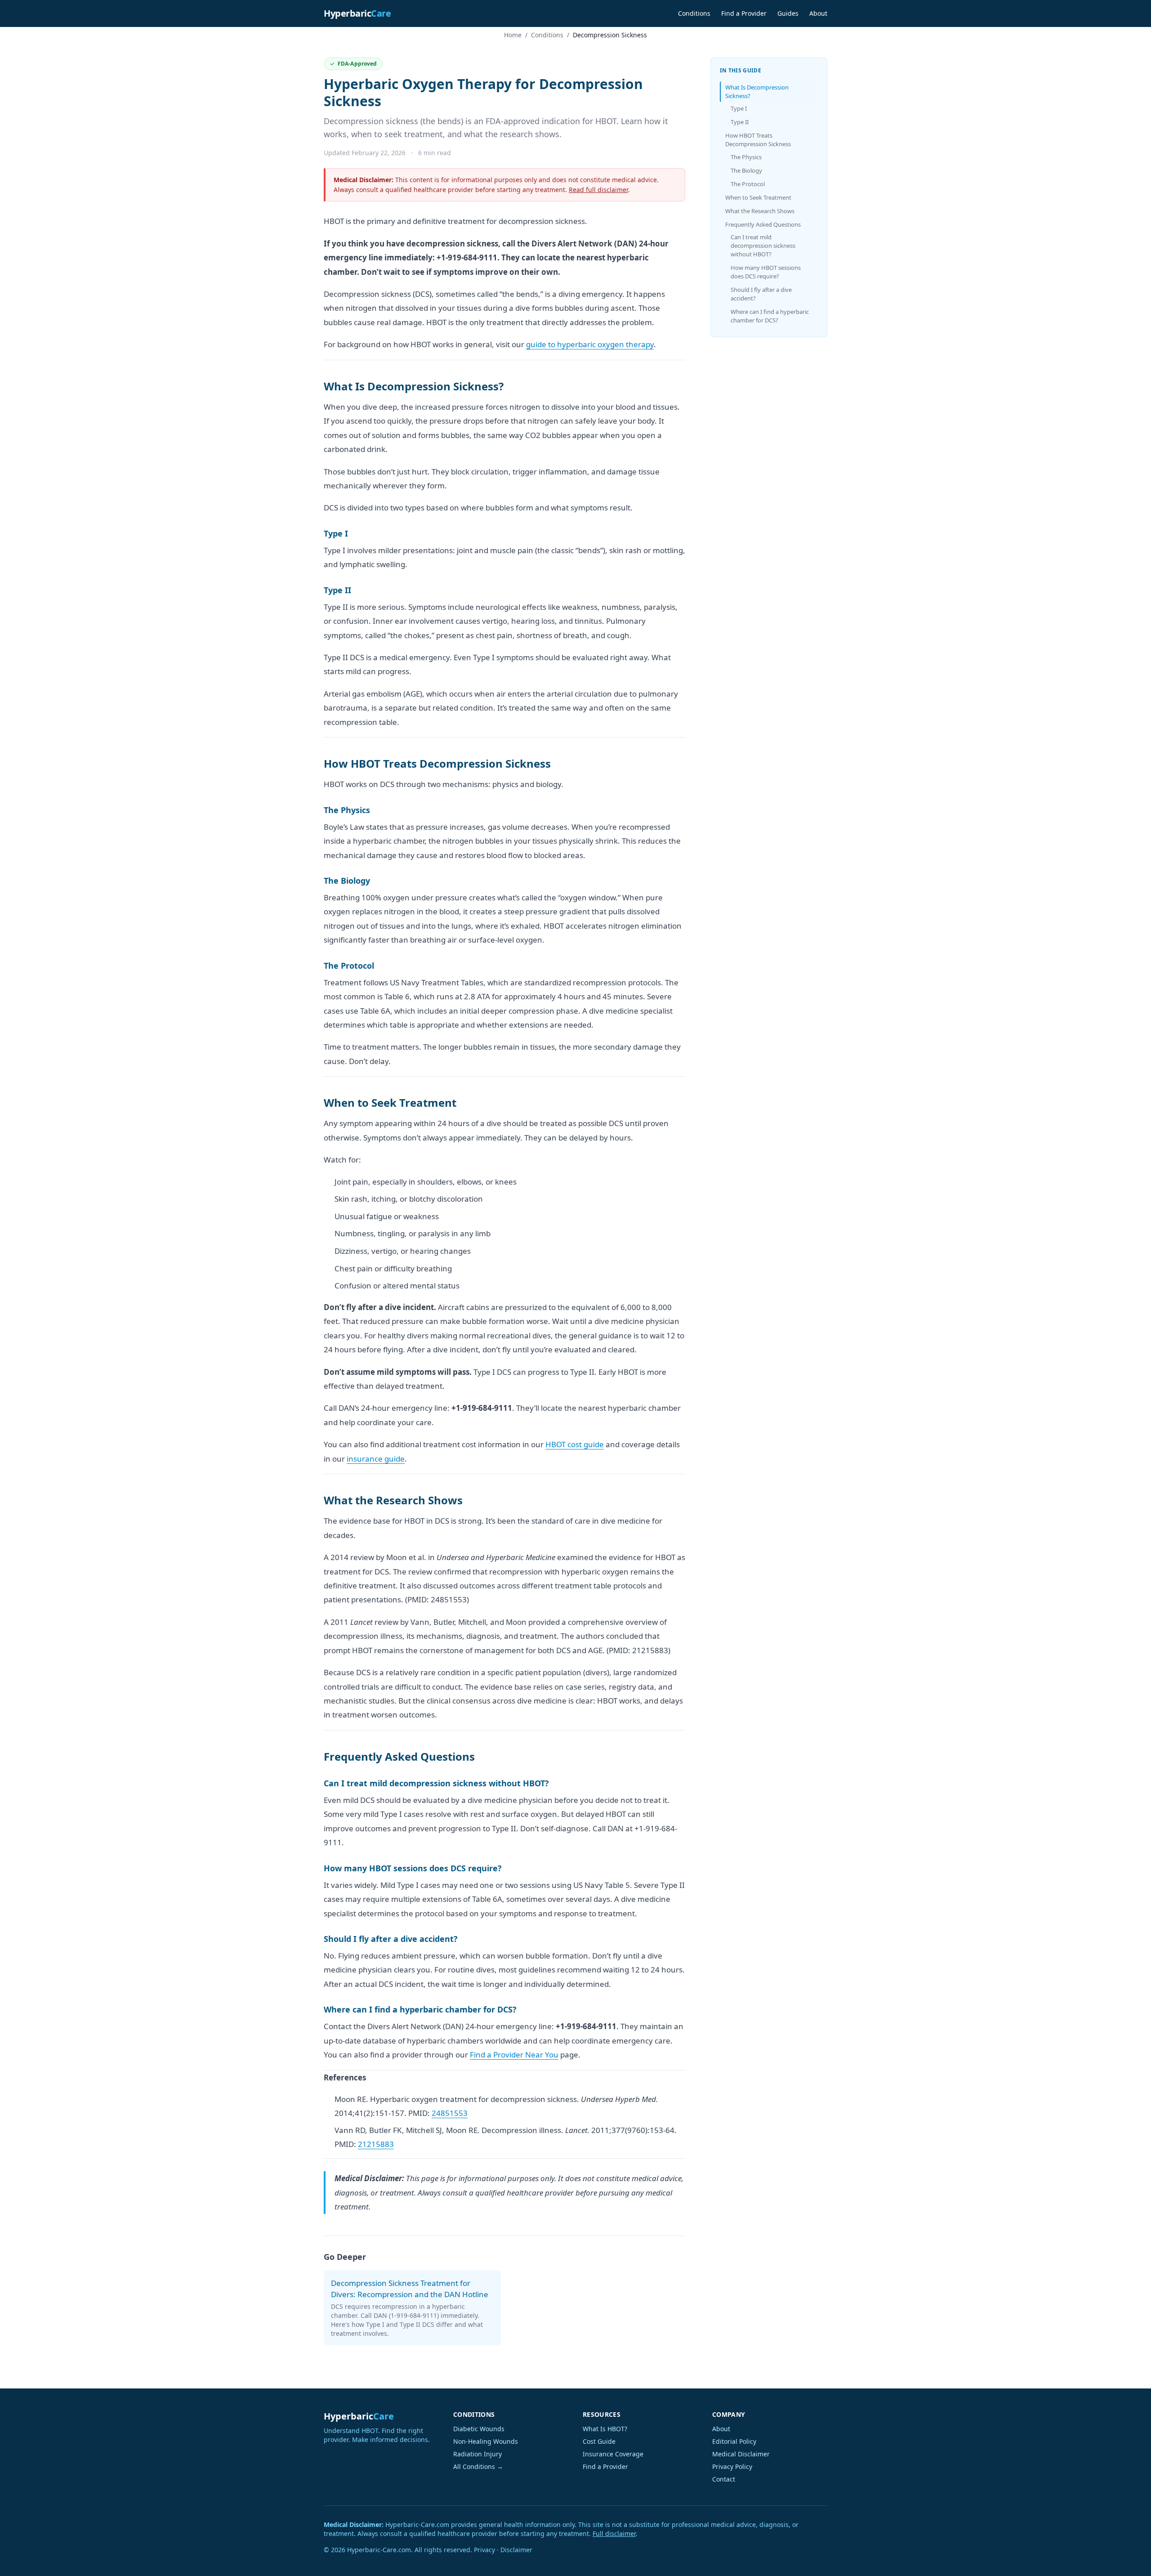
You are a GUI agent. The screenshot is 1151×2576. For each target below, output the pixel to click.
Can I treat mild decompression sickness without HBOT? (763, 246)
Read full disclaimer (598, 190)
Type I (739, 108)
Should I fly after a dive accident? (761, 294)
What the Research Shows (760, 211)
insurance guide (376, 1459)
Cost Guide (599, 2441)
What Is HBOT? (605, 2429)
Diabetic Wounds (479, 2429)
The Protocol (748, 184)
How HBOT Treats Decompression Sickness (758, 140)
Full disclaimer (614, 2534)
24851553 (450, 2113)
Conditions (694, 13)
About (818, 13)
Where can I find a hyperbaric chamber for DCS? (770, 316)
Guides (788, 13)
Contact (724, 2479)
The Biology (746, 170)
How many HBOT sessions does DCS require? (766, 272)
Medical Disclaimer (741, 2454)
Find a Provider (744, 13)
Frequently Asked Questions (763, 224)
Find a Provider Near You (514, 2055)
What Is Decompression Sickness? (757, 92)
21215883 (376, 2144)
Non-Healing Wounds (486, 2441)
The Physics (746, 157)
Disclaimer (516, 2550)
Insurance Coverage (613, 2454)
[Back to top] (1127, 2557)
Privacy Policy (732, 2466)
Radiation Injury (477, 2454)
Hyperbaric (357, 13)
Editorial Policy (734, 2441)
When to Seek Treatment (758, 197)
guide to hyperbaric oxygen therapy (590, 344)
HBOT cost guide (575, 1444)
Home (513, 35)
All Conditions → (478, 2466)
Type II (740, 122)
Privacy (484, 2550)
